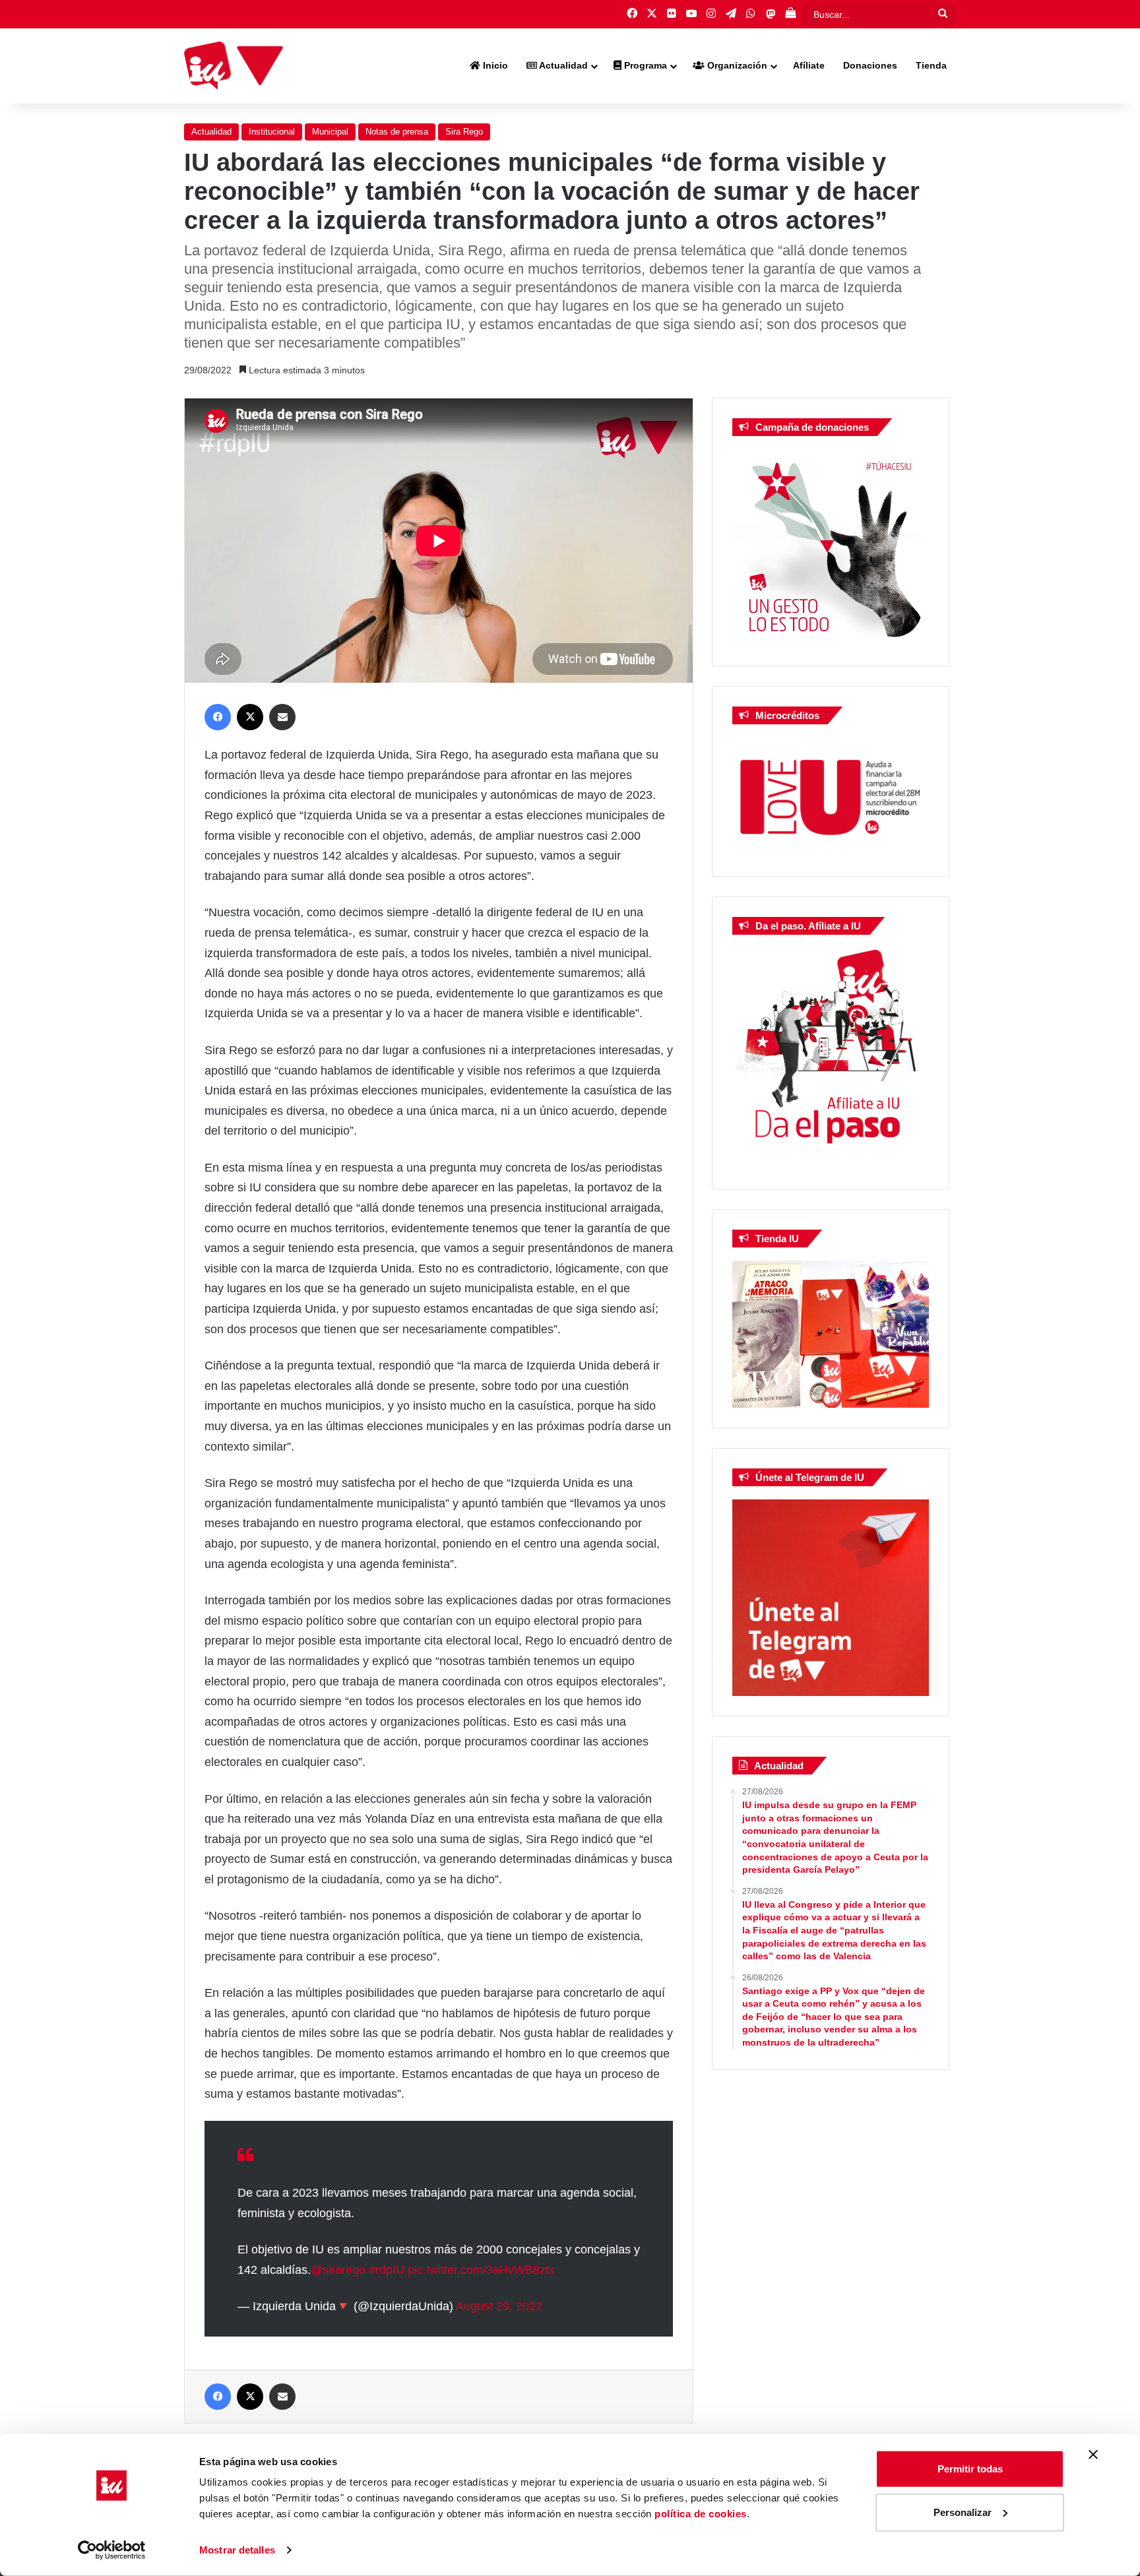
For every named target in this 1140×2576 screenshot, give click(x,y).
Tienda (931, 65)
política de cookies (701, 2514)
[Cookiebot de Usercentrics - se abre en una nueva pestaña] (112, 2550)
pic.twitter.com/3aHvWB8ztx (481, 2270)
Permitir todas (970, 2469)
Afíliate (809, 65)
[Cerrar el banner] (1093, 2455)
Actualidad (562, 65)
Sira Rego (464, 132)
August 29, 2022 (499, 2306)
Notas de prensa (397, 132)
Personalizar (963, 2512)
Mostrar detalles (237, 2550)
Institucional (272, 132)
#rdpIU (387, 2270)
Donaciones (870, 65)
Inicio (494, 65)
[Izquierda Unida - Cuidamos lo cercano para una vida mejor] (234, 66)
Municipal (330, 132)
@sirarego (338, 2270)
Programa (644, 65)
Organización (736, 65)
